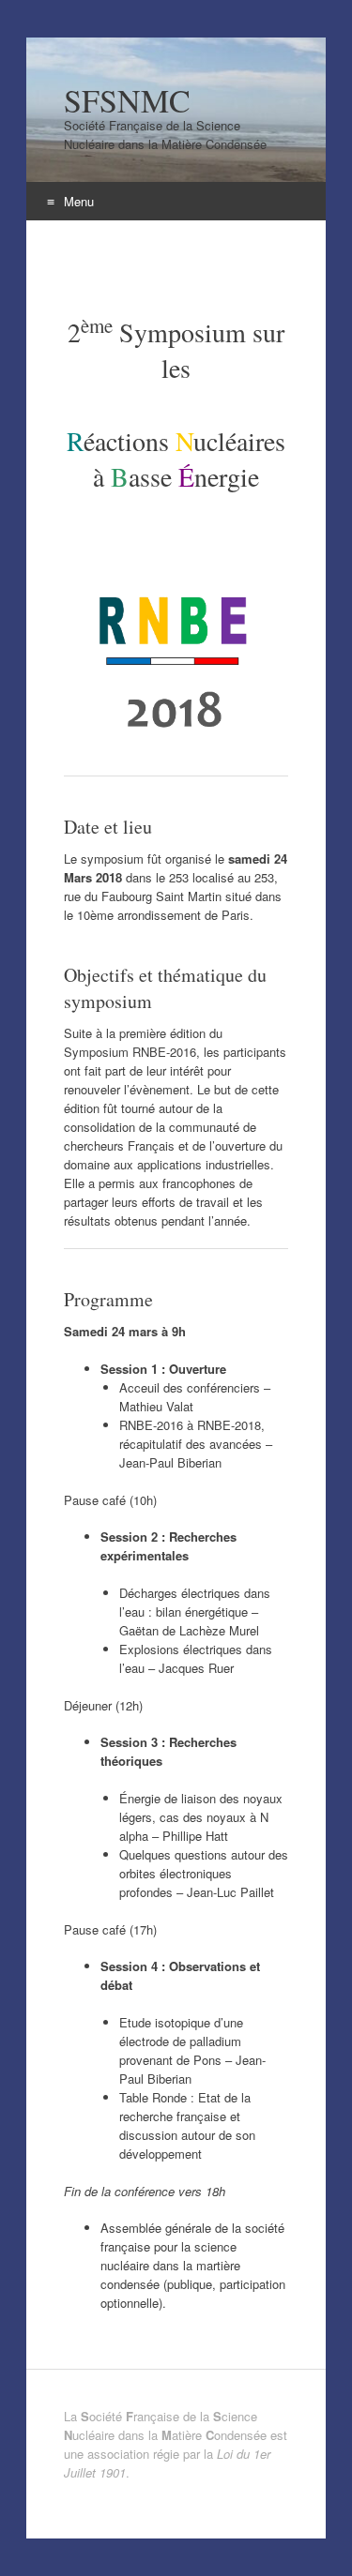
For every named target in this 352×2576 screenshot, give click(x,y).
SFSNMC (127, 100)
